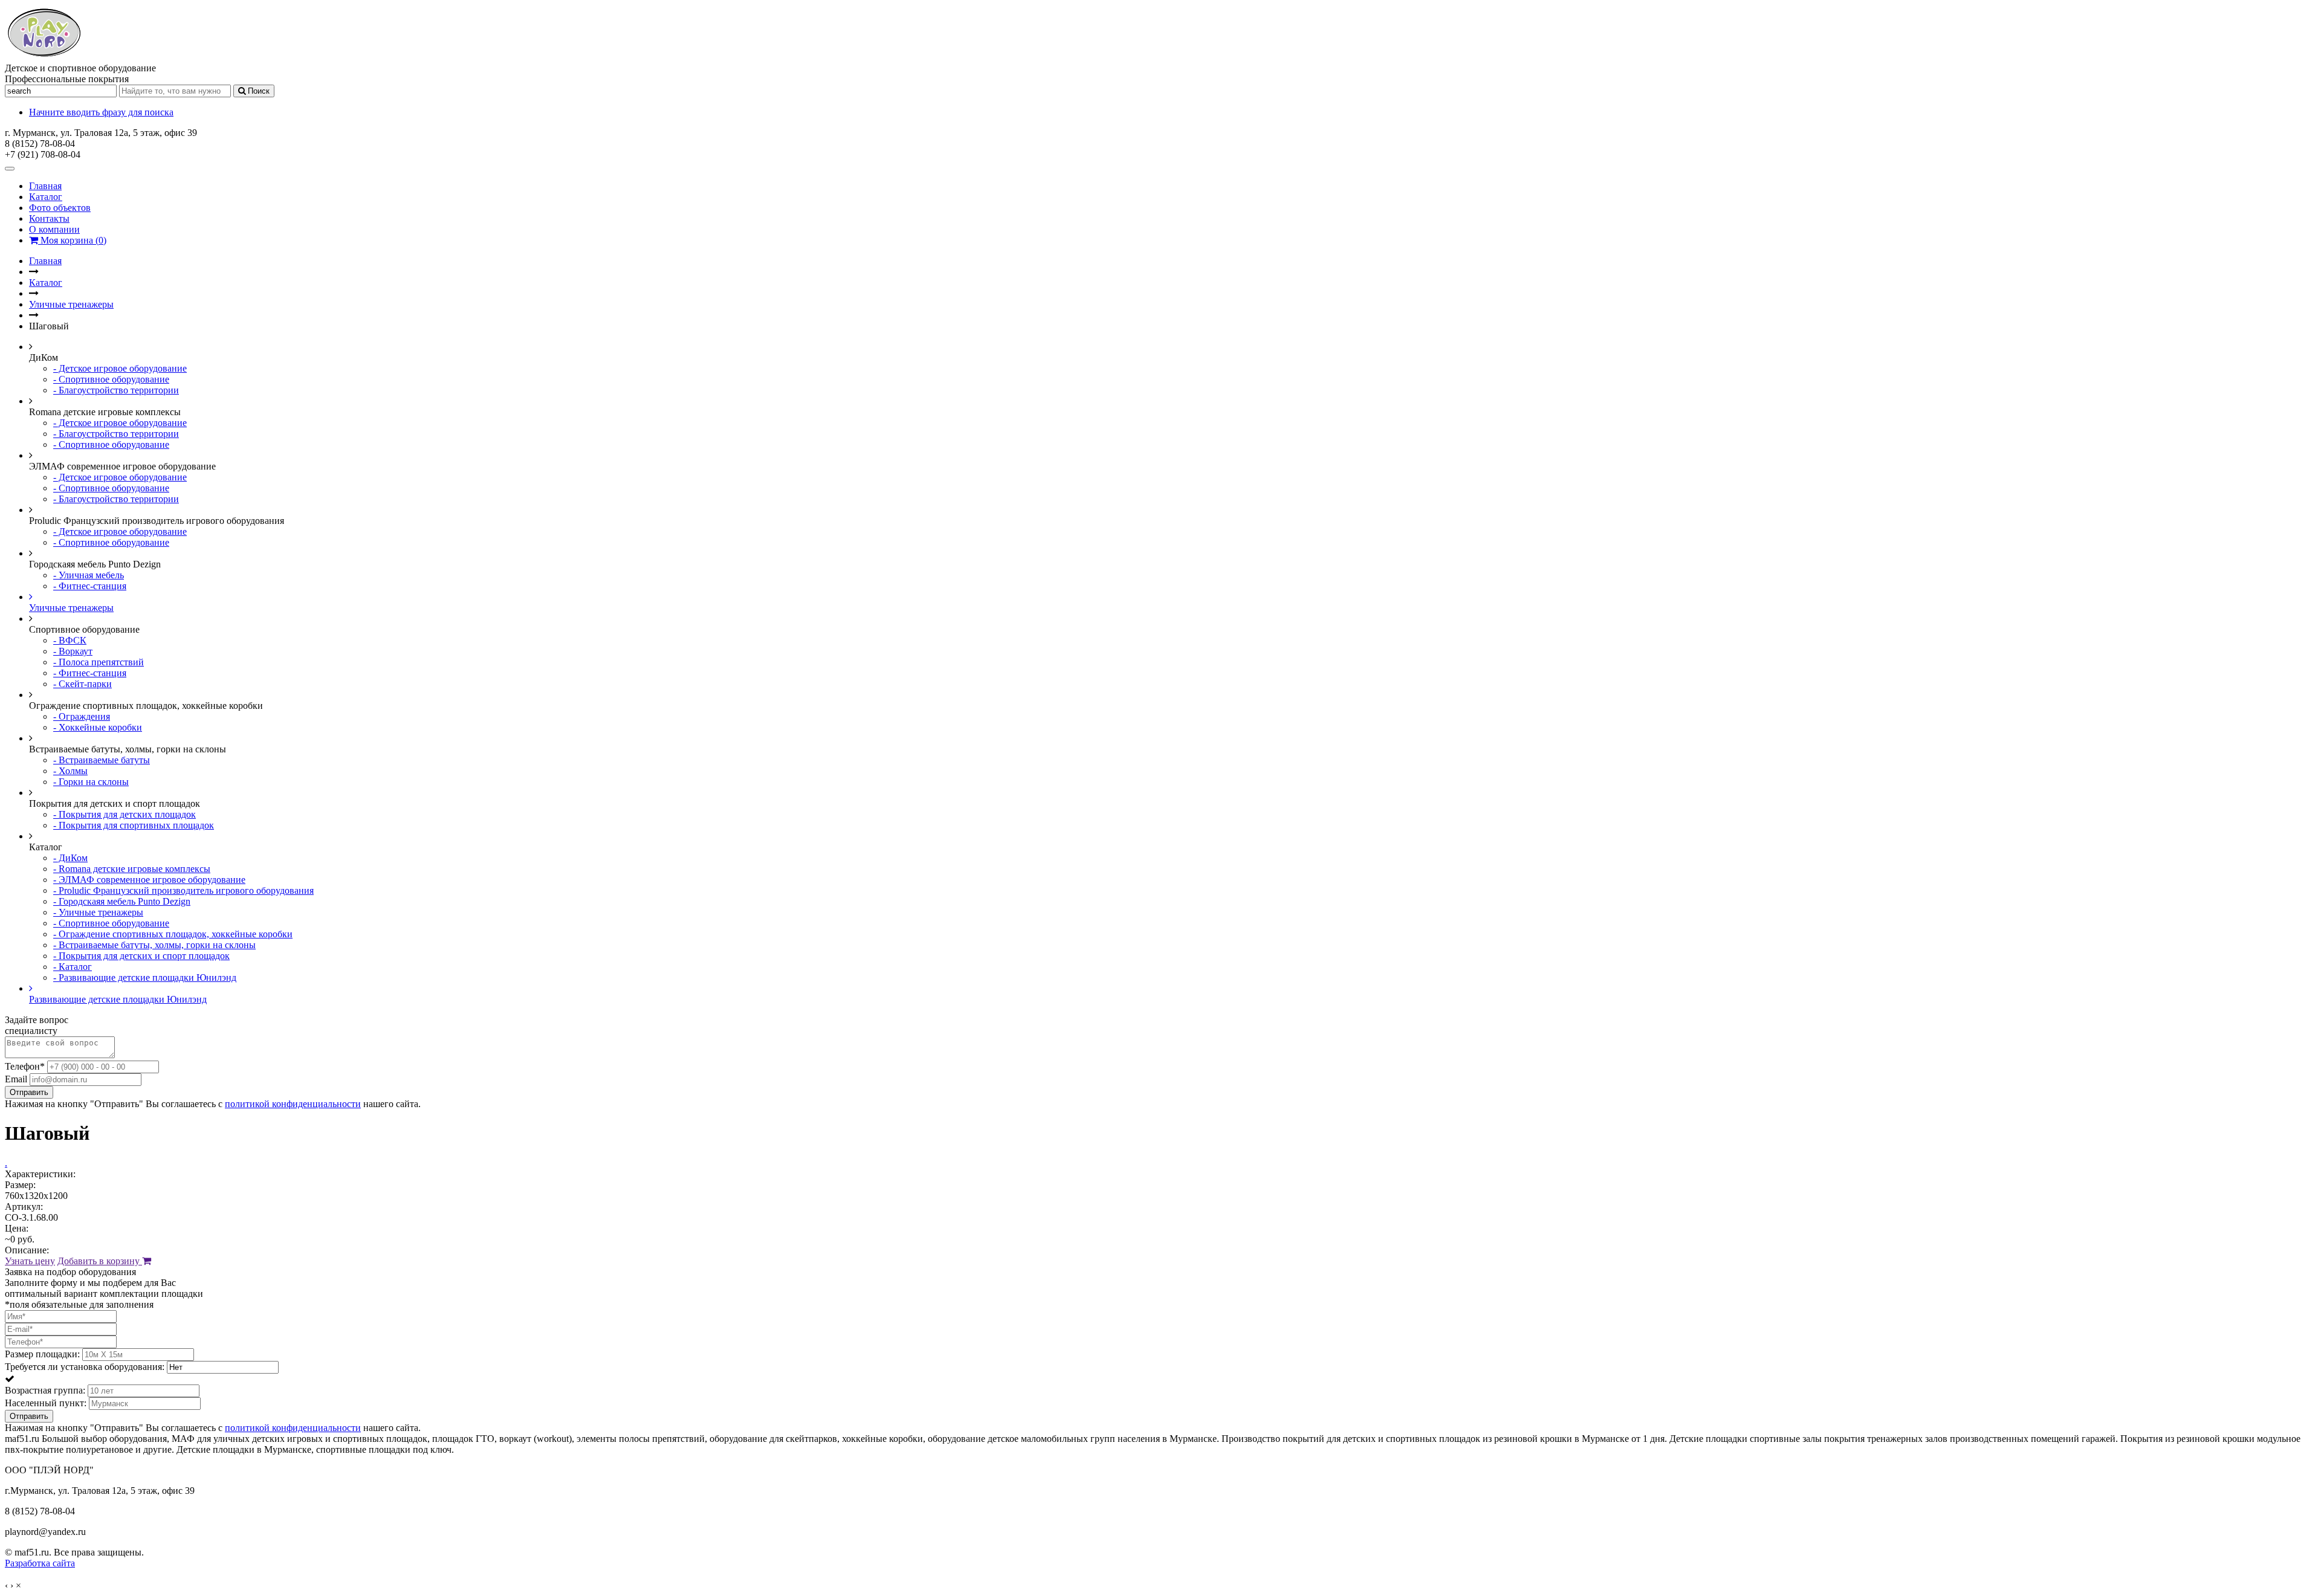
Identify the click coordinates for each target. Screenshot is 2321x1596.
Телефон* (25, 1066)
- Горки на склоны (91, 782)
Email (16, 1079)
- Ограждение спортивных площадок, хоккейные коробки (173, 934)
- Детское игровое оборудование (120, 368)
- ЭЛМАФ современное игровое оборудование (149, 880)
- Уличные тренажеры (98, 912)
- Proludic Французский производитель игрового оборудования (183, 890)
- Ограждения (82, 716)
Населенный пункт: (46, 1403)
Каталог (46, 197)
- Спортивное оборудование (111, 379)
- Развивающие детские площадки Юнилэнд (145, 977)
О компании (54, 229)
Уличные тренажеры (71, 304)
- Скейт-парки (83, 684)
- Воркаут (73, 651)
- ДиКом (70, 858)
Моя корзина (72, 240)
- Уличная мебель (89, 575)
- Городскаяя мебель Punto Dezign (122, 901)
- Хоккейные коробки (98, 727)
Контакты (49, 218)
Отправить (29, 1092)
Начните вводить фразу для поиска (101, 112)
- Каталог (73, 967)
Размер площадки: (42, 1354)
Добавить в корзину (100, 1261)
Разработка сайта (40, 1563)
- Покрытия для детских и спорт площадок (141, 956)
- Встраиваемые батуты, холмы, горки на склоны (154, 945)
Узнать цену (30, 1261)
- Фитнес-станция (90, 586)
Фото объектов (60, 208)
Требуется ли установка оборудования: (85, 1367)
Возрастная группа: (45, 1390)
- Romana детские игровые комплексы (132, 869)
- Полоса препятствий (99, 662)
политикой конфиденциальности (293, 1104)
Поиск (257, 91)
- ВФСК (70, 640)
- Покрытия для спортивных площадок (134, 825)
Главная (45, 186)
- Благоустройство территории (116, 390)
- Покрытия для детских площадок (125, 814)
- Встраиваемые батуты (102, 760)
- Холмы (70, 771)
